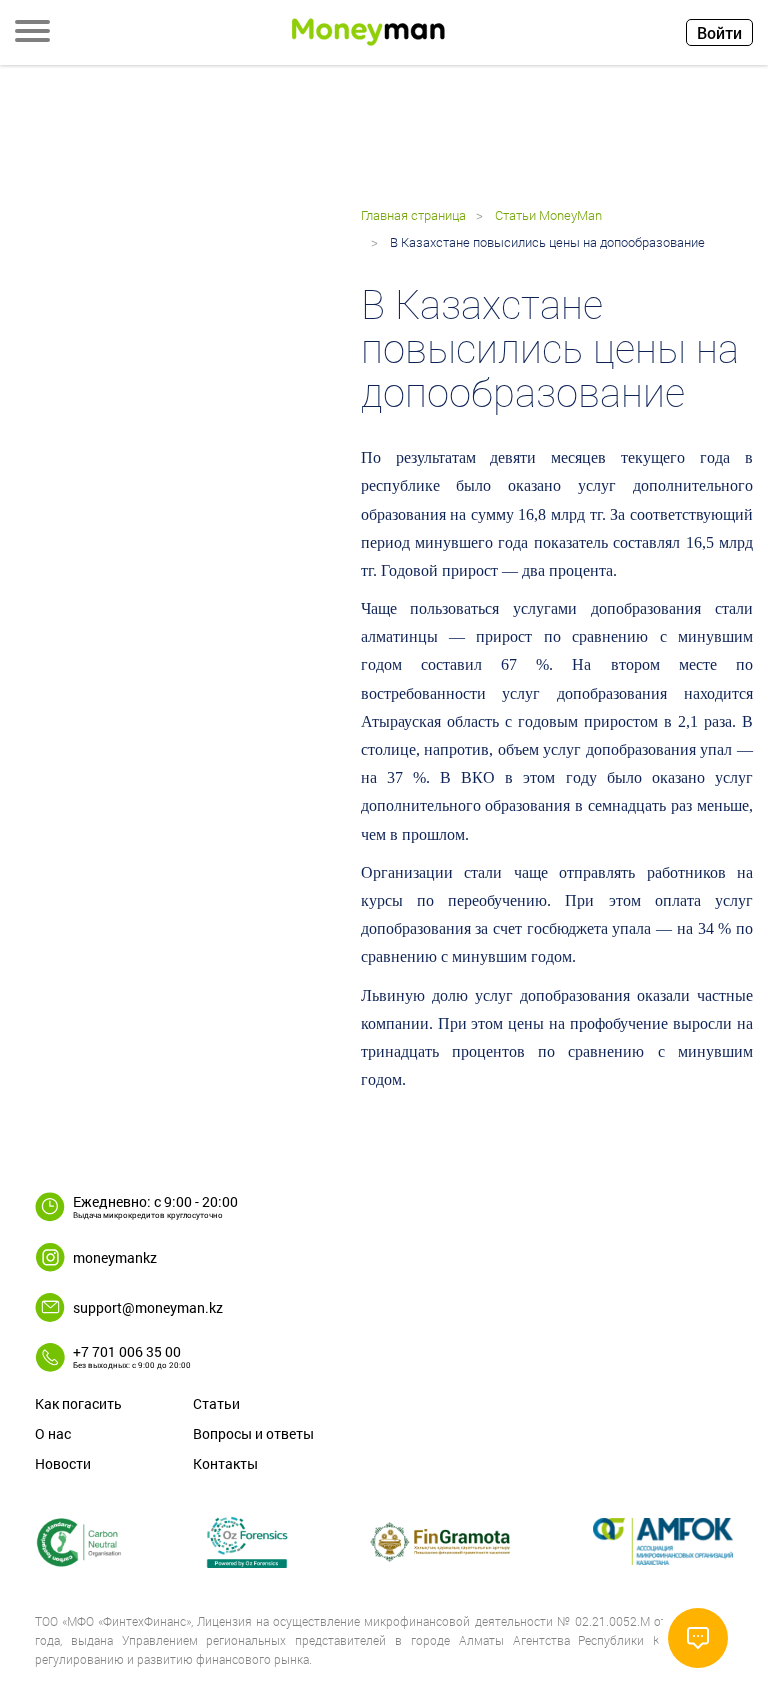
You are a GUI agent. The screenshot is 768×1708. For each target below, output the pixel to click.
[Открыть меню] (32, 33)
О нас (53, 1433)
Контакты (225, 1463)
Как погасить (78, 1403)
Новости (63, 1463)
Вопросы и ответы (253, 1433)
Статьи (216, 1403)
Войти (719, 32)
